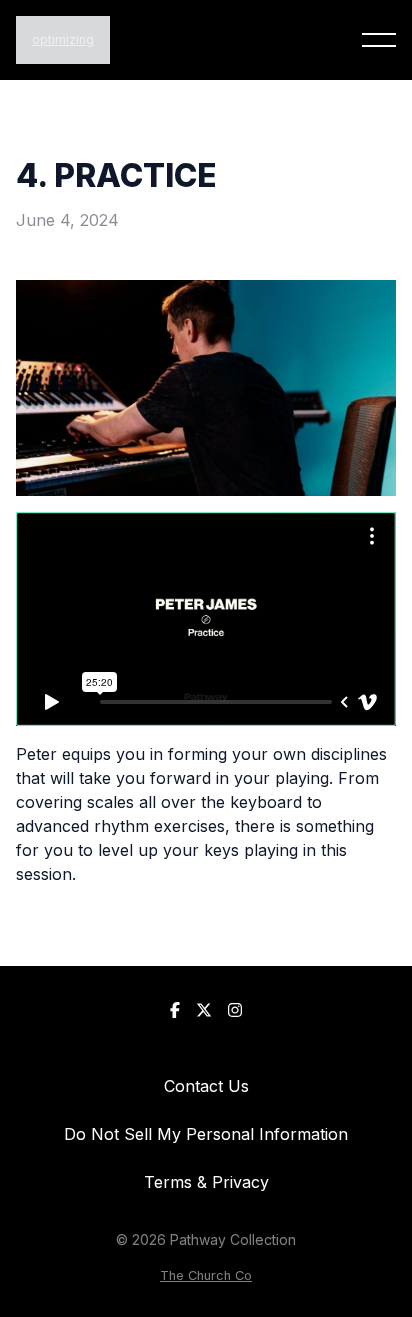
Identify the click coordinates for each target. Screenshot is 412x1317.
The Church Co (206, 1275)
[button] (379, 40)
